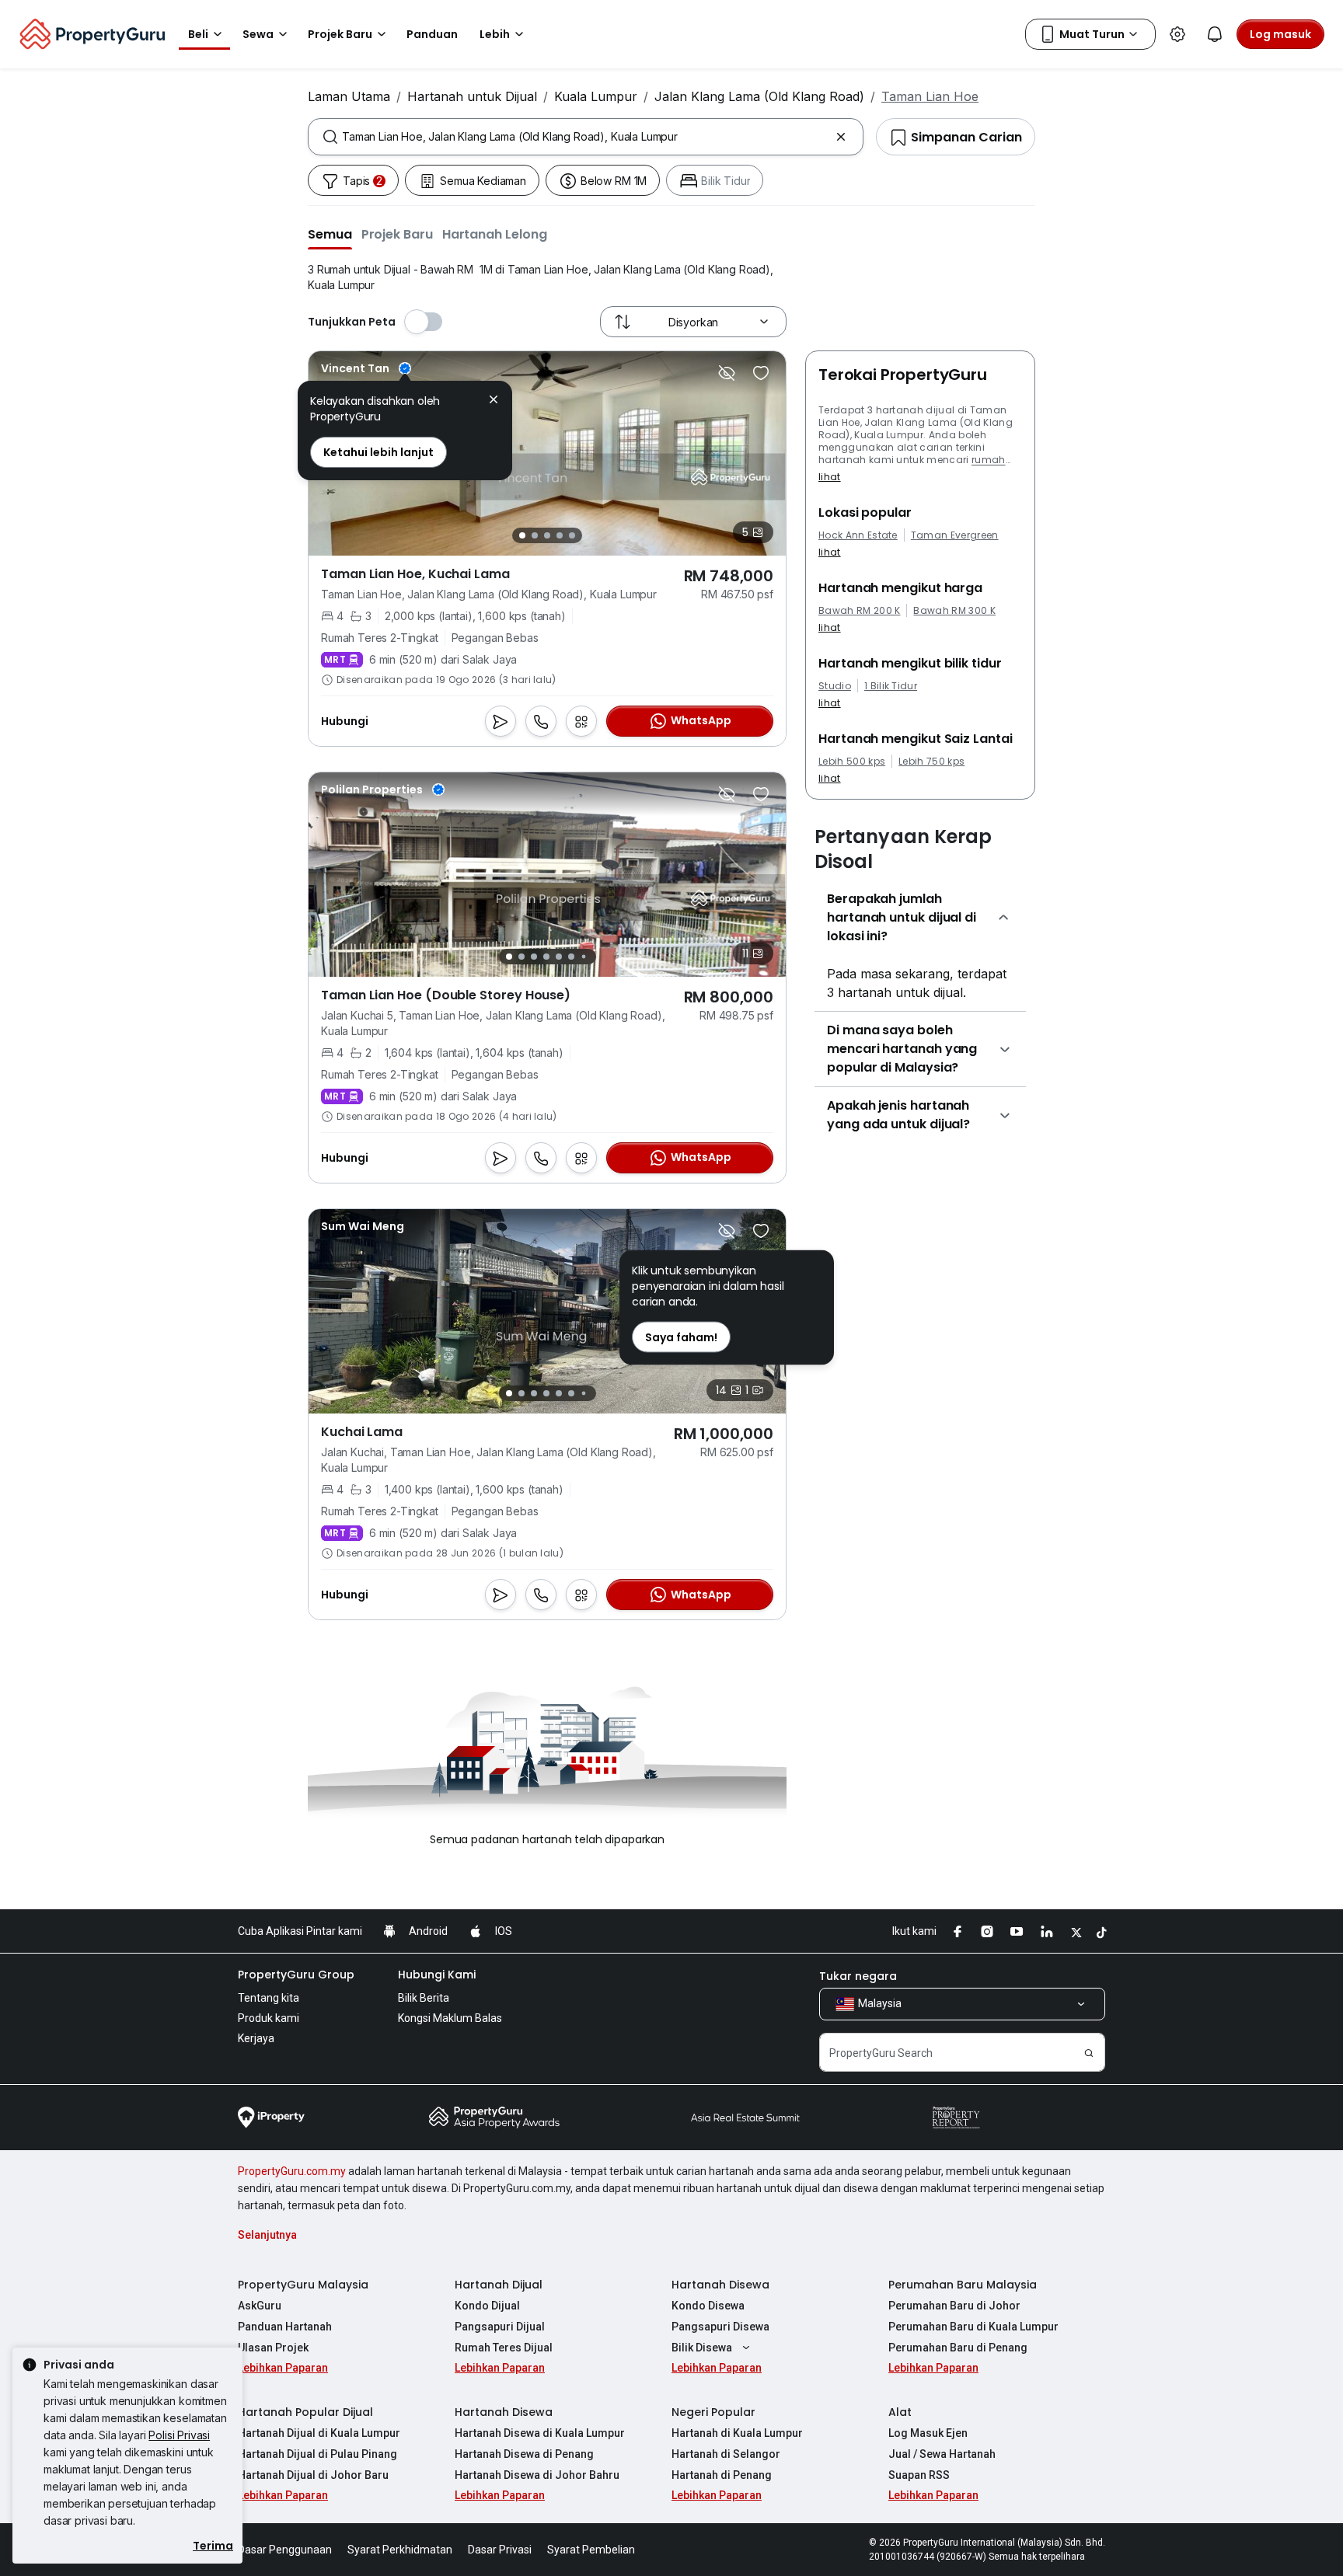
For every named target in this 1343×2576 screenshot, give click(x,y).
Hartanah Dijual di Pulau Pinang (317, 2454)
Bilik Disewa (702, 2348)
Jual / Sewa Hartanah (942, 2454)
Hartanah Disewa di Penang (524, 2454)
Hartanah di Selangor (726, 2454)
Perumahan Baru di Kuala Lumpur (973, 2327)
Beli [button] (198, 34)
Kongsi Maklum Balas (450, 2018)
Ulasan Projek (273, 2348)
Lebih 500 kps (852, 762)
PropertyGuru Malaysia (303, 2285)
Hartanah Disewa (720, 2285)
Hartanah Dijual (499, 2285)
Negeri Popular (713, 2412)
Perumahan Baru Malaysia (963, 2285)
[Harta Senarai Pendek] (761, 373)
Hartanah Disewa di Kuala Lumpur (540, 2433)
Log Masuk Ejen (928, 2433)
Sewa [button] (258, 34)
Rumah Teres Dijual (504, 2348)
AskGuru (260, 2306)
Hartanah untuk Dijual (472, 96)
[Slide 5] (572, 535)
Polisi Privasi (179, 2435)
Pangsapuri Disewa (720, 2327)
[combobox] (586, 137)
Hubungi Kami (437, 1975)
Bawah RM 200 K (859, 611)
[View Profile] (366, 368)
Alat (900, 2412)
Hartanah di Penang (722, 2475)
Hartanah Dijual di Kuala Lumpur (319, 2433)
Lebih (495, 34)
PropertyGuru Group (296, 1975)
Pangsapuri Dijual (500, 2327)
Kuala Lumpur (596, 96)
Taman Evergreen (955, 535)
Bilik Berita (424, 1998)
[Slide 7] (583, 957)
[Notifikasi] (1215, 34)
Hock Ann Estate (858, 535)
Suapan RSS (919, 2475)
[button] (330, 234)
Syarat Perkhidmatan (400, 2550)
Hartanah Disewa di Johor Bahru (537, 2475)
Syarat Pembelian (591, 2550)
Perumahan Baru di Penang (958, 2348)
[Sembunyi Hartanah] (727, 373)
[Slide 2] (535, 535)
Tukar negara (858, 1976)
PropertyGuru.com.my (292, 2171)
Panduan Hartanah (285, 2327)
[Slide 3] (547, 535)
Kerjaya (256, 2038)
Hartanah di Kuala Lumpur (737, 2433)
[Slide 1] (522, 535)
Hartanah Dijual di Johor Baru (313, 2475)
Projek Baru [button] (340, 34)
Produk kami (269, 2018)
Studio (835, 686)
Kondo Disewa (708, 2306)
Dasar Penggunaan (285, 2550)
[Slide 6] (571, 957)
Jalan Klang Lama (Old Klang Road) (759, 96)
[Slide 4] (560, 535)
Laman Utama (349, 96)
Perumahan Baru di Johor (954, 2306)
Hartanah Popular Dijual (305, 2412)
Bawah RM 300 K (954, 611)
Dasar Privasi (500, 2550)
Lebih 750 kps (931, 762)
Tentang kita (269, 1998)
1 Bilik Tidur (891, 686)
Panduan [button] (432, 34)
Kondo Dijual (487, 2306)
